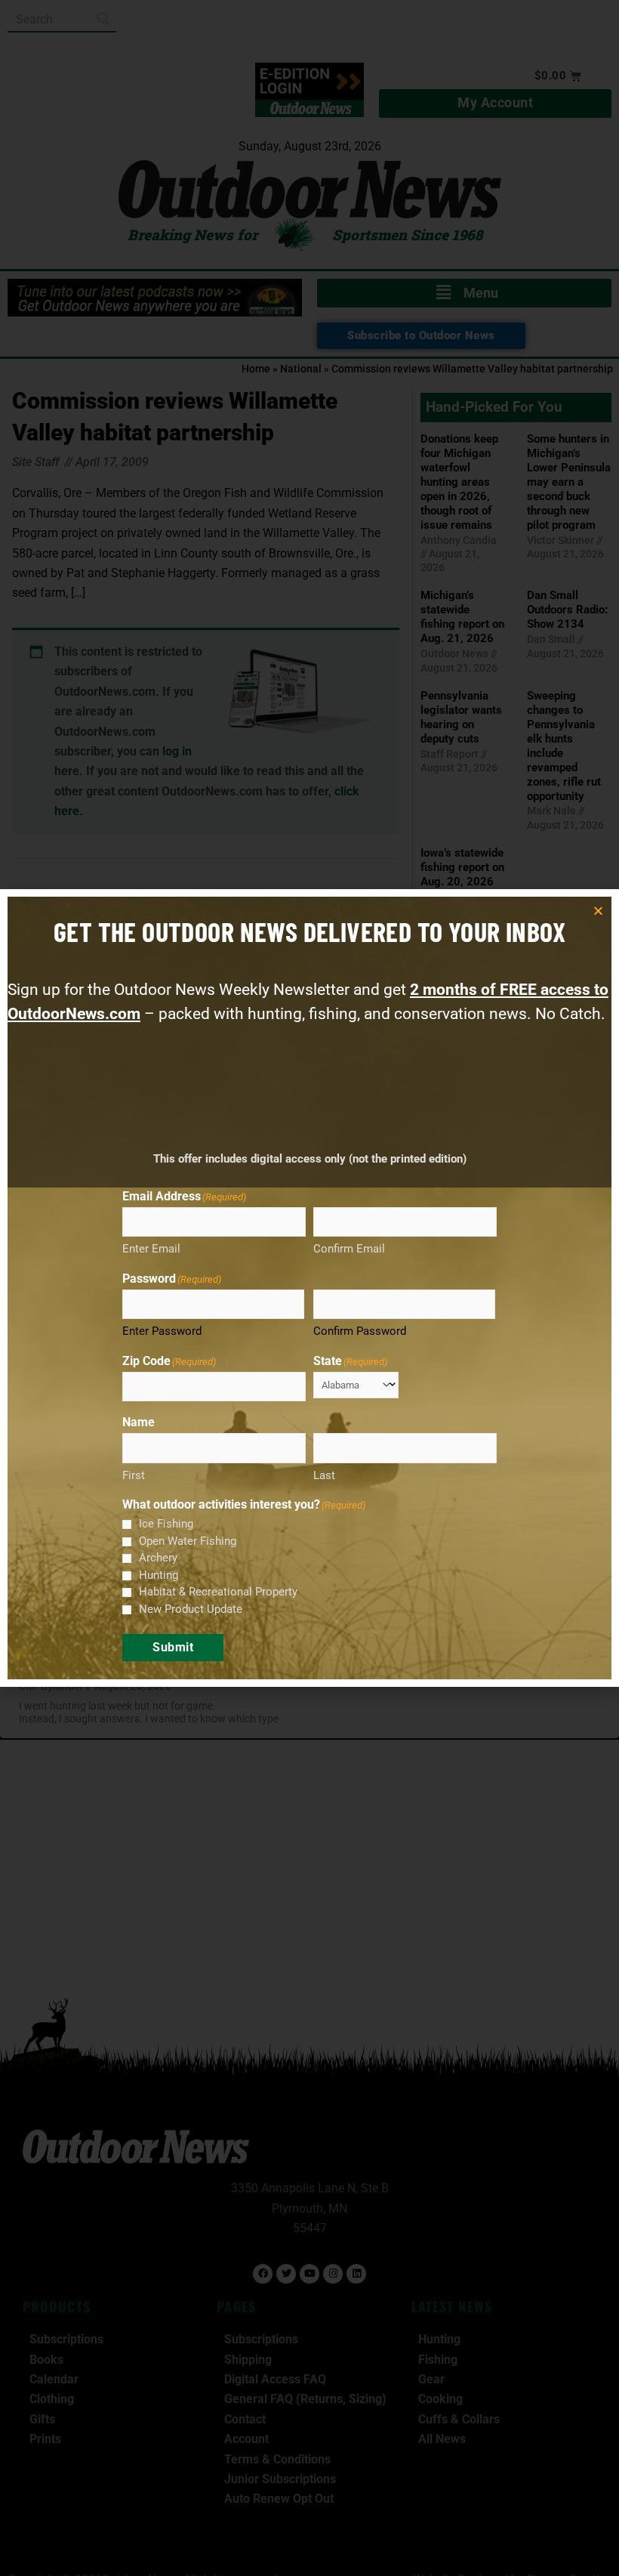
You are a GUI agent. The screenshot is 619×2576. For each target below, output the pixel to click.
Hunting (159, 1575)
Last (324, 1475)
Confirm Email (349, 1249)
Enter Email (151, 1249)
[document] (309, 1288)
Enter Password (162, 1331)
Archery (158, 1558)
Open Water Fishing (188, 1541)
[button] (598, 911)
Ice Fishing (166, 1524)
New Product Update (191, 1609)
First (134, 1475)
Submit (173, 1647)
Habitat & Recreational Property (218, 1592)
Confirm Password (360, 1331)
